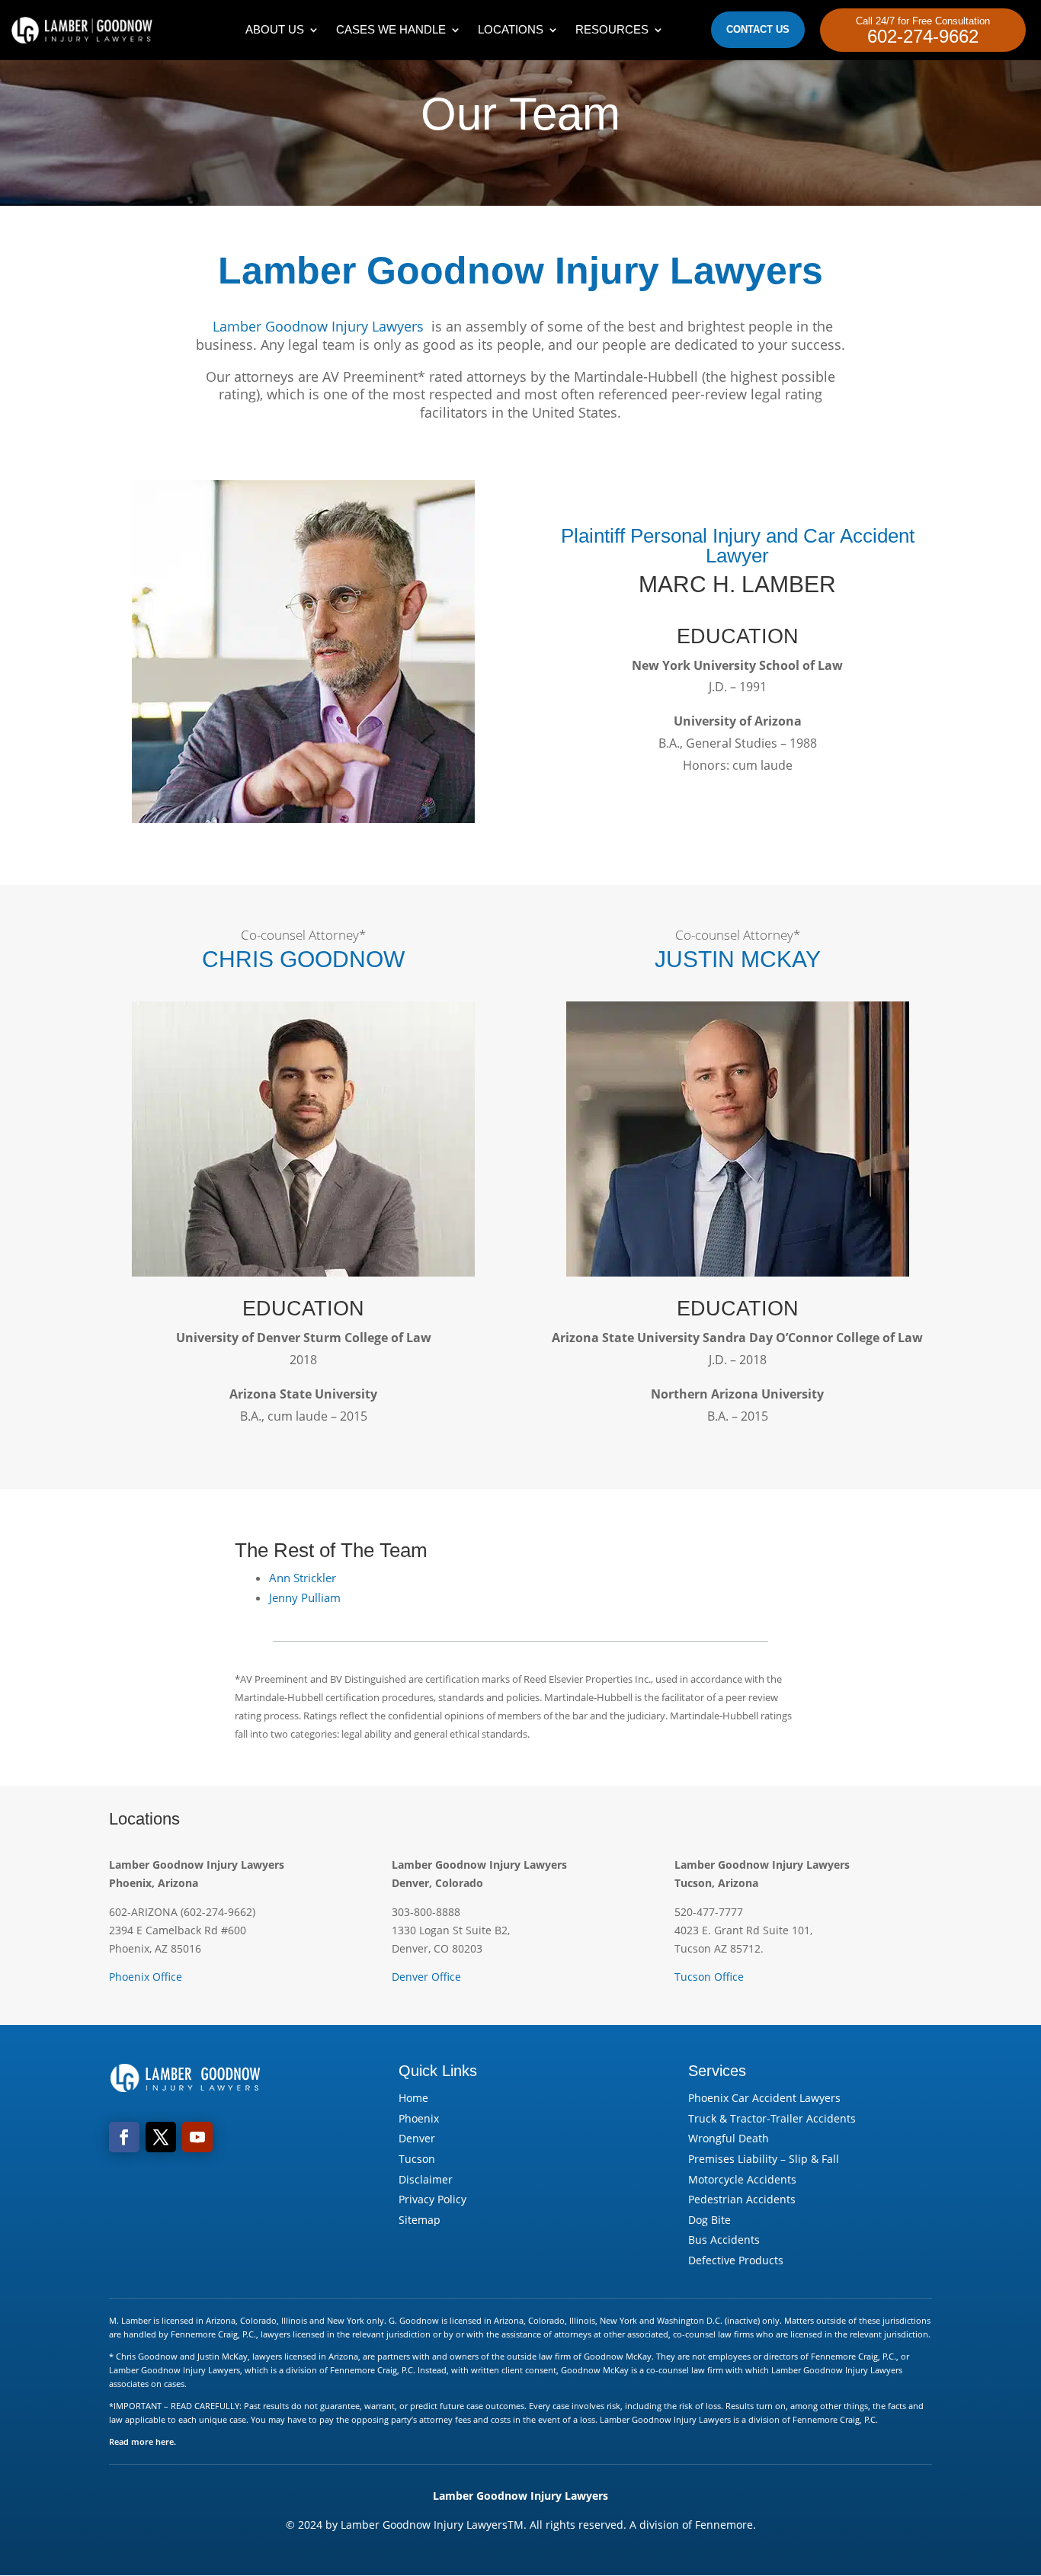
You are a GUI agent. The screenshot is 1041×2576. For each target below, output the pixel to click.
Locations (511, 29)
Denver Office (426, 1977)
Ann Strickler (303, 1578)
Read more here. (143, 2441)
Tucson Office (709, 1977)
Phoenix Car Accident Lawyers (764, 2098)
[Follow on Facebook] (124, 2137)
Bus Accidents (724, 2240)
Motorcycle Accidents (742, 2179)
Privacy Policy (432, 2199)
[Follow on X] (161, 2137)
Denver (417, 2138)
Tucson (417, 2159)
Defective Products (736, 2260)
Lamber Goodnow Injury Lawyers (318, 326)
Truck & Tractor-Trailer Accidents (772, 2118)
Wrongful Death (729, 2138)
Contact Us (758, 29)
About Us (275, 29)
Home (413, 2098)
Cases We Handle (391, 29)
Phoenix (419, 2118)
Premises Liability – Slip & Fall (764, 2159)
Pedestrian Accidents (742, 2199)
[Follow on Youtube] (197, 2137)
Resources (612, 29)
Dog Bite (709, 2220)
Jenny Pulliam (305, 1597)
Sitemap (420, 2220)
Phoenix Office (146, 1977)
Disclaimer (426, 2179)
